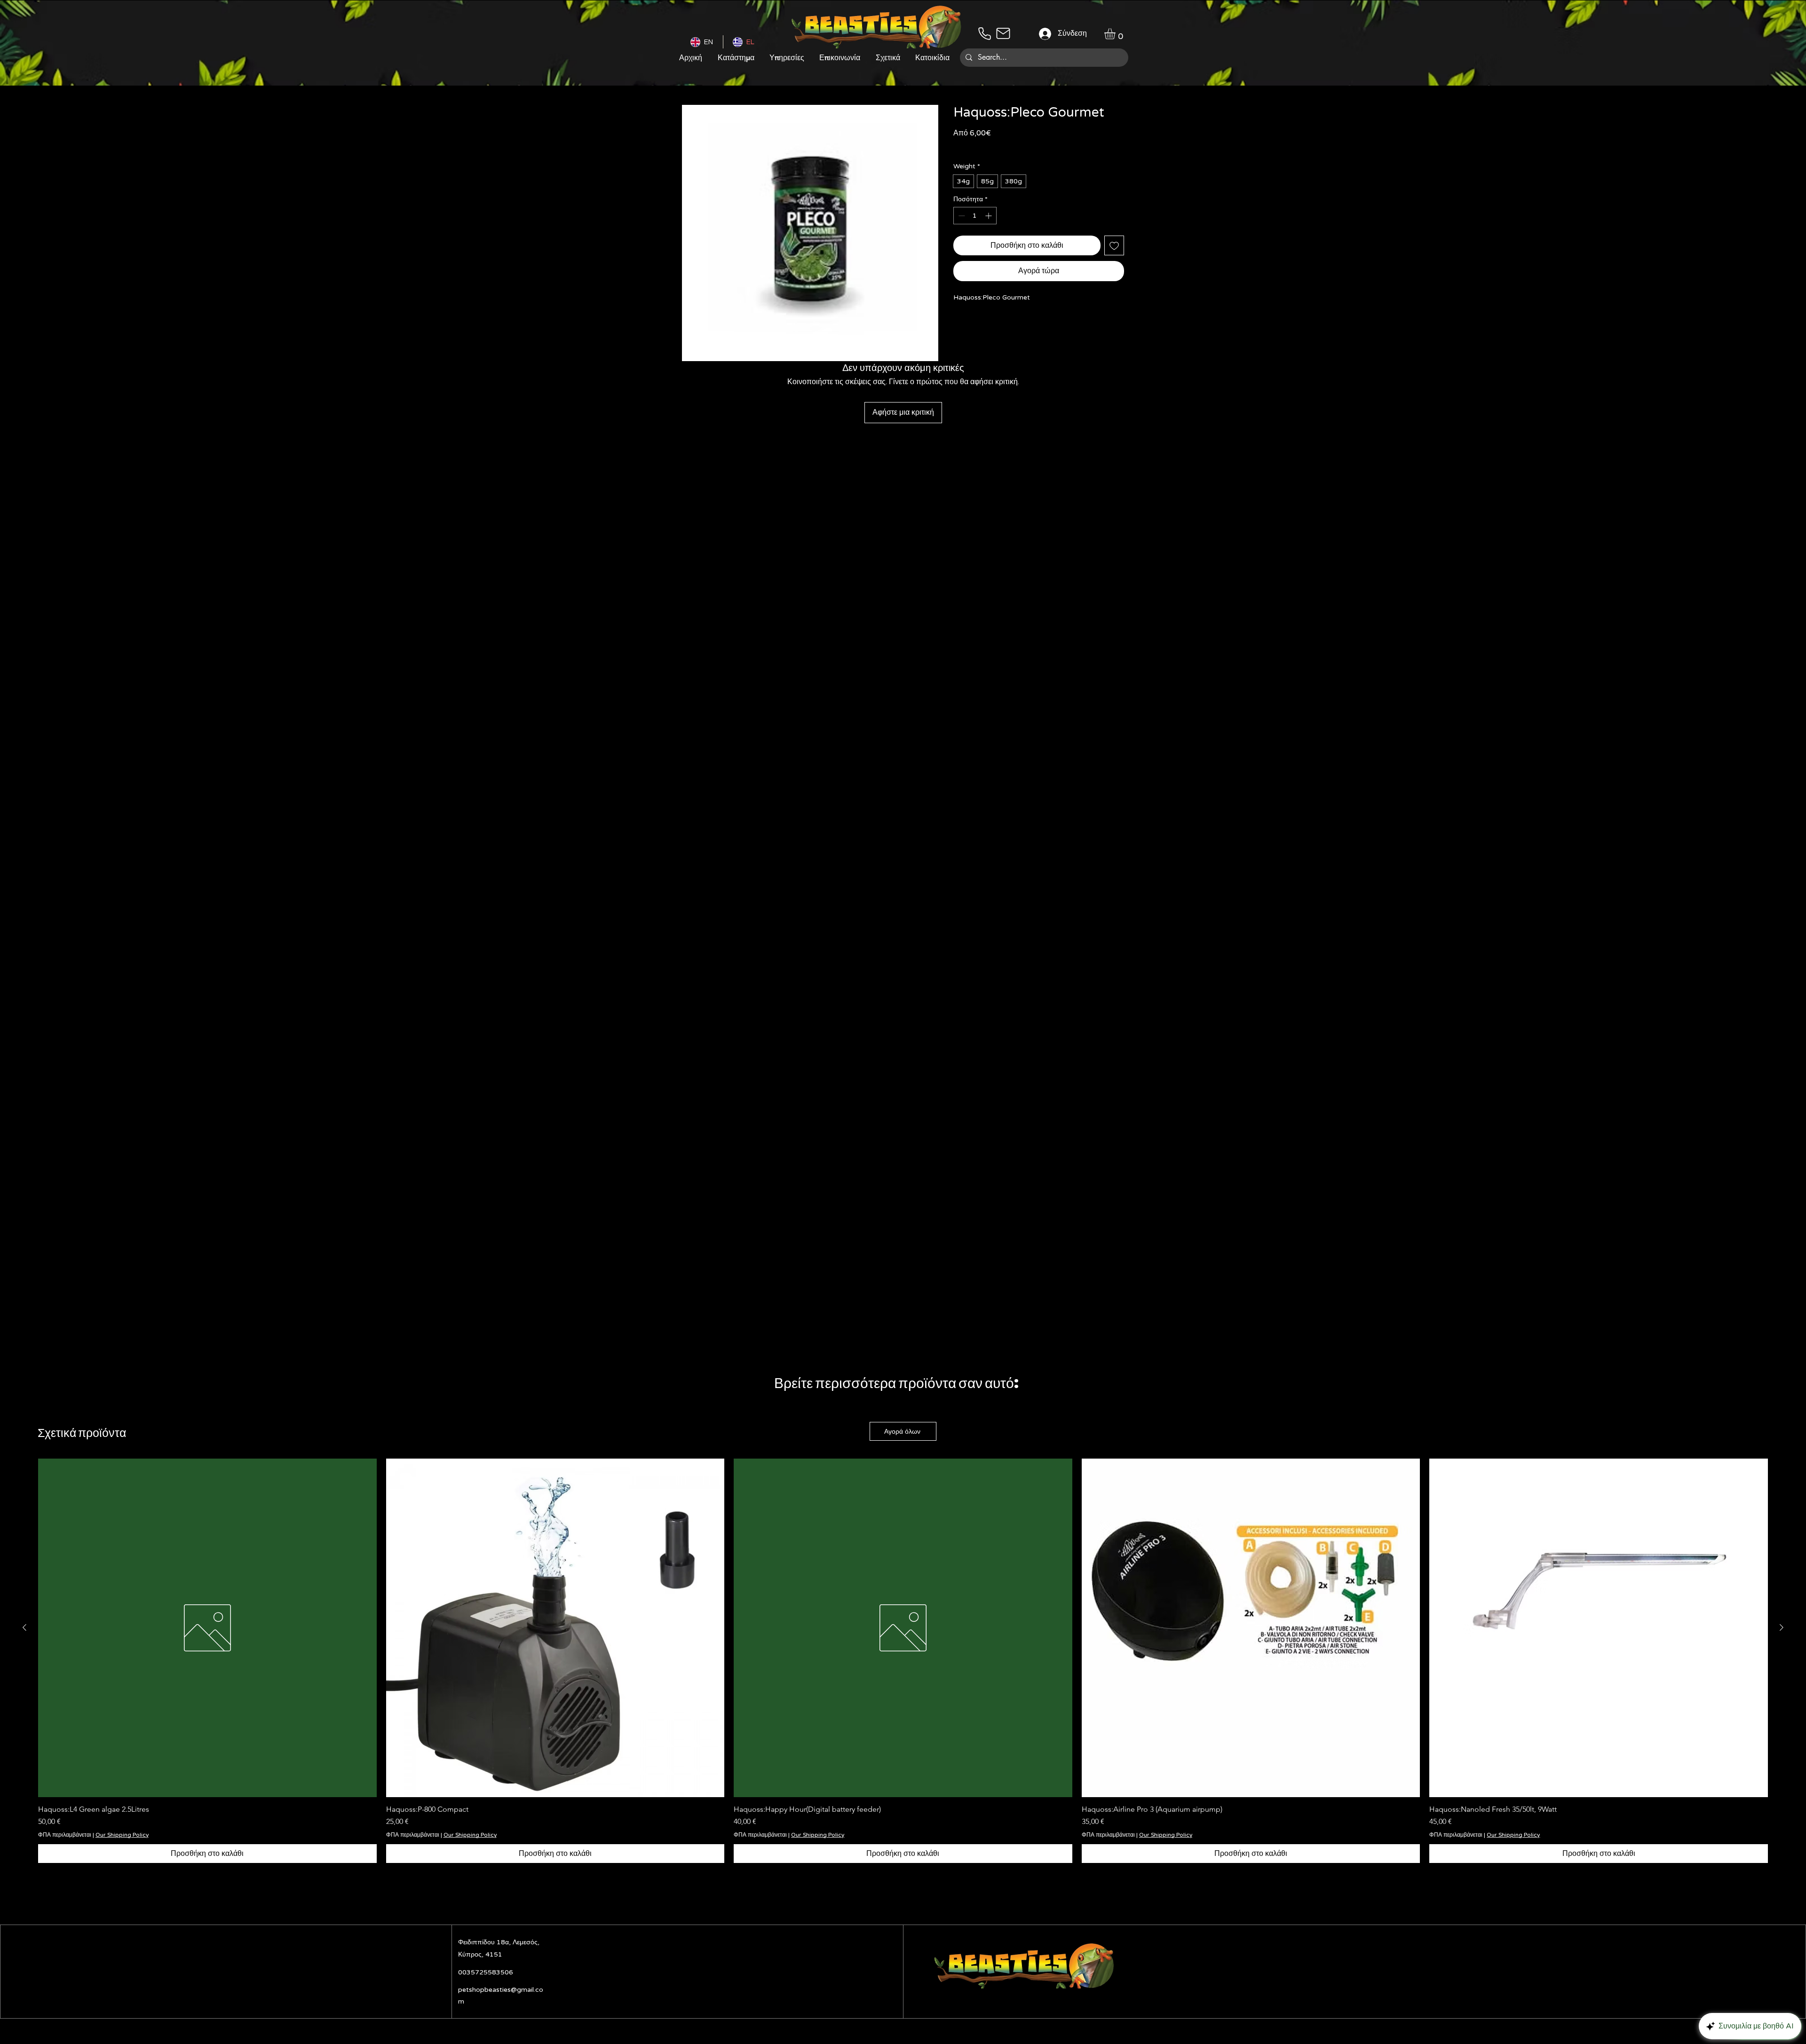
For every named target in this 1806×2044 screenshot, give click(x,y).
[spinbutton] (975, 216)
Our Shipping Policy (1051, 146)
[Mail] (1003, 33)
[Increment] (989, 216)
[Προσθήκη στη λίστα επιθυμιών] (1114, 245)
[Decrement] (961, 216)
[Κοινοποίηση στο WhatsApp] (977, 323)
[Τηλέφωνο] (984, 33)
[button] (1116, 34)
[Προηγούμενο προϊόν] (24, 1627)
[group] (903, 1661)
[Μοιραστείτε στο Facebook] (959, 323)
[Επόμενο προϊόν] (1782, 1627)
